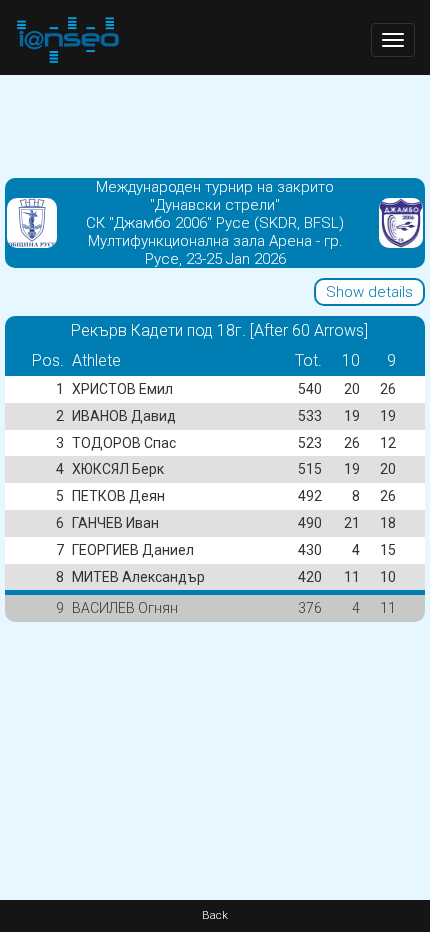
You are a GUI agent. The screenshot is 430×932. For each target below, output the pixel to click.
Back (215, 915)
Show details (369, 292)
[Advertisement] (215, 125)
